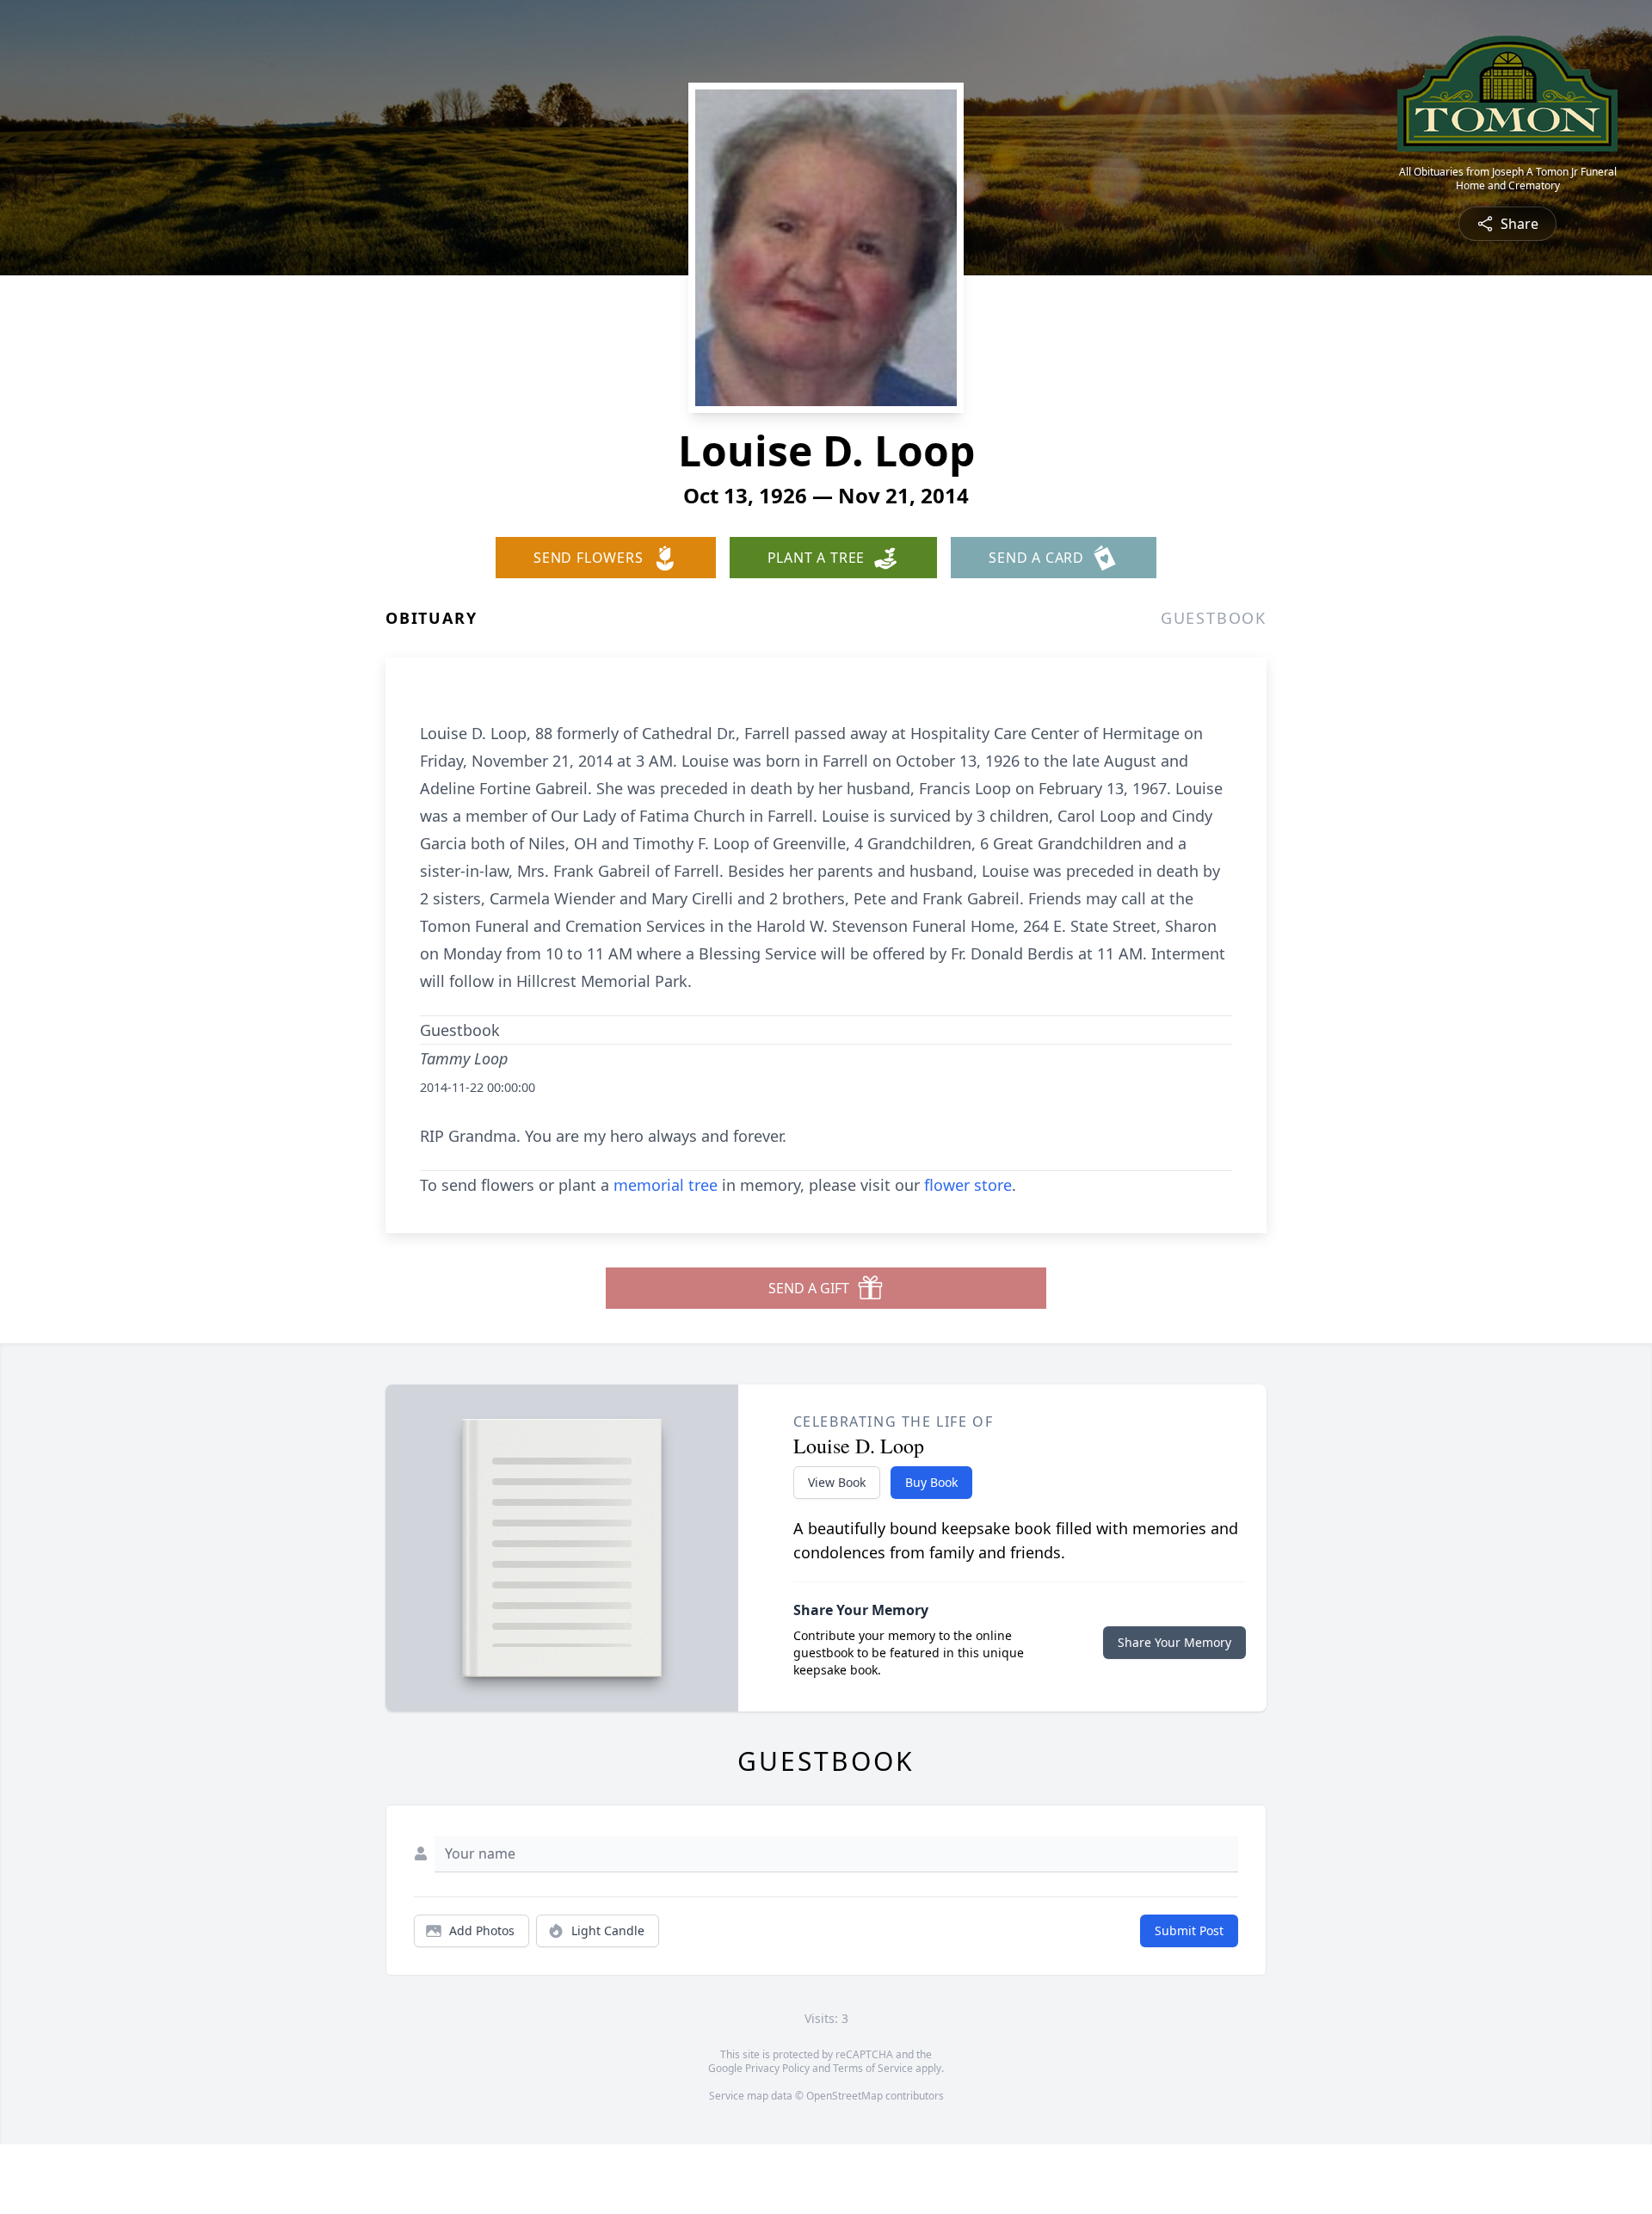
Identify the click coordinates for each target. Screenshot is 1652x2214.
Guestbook (1214, 618)
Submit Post (1189, 1930)
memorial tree (666, 1185)
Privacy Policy (777, 2068)
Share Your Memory (1174, 1642)
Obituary (431, 618)
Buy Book (931, 1482)
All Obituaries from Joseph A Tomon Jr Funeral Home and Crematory (1508, 179)
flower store (968, 1185)
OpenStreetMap (844, 2096)
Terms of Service (873, 2068)
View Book (837, 1482)
